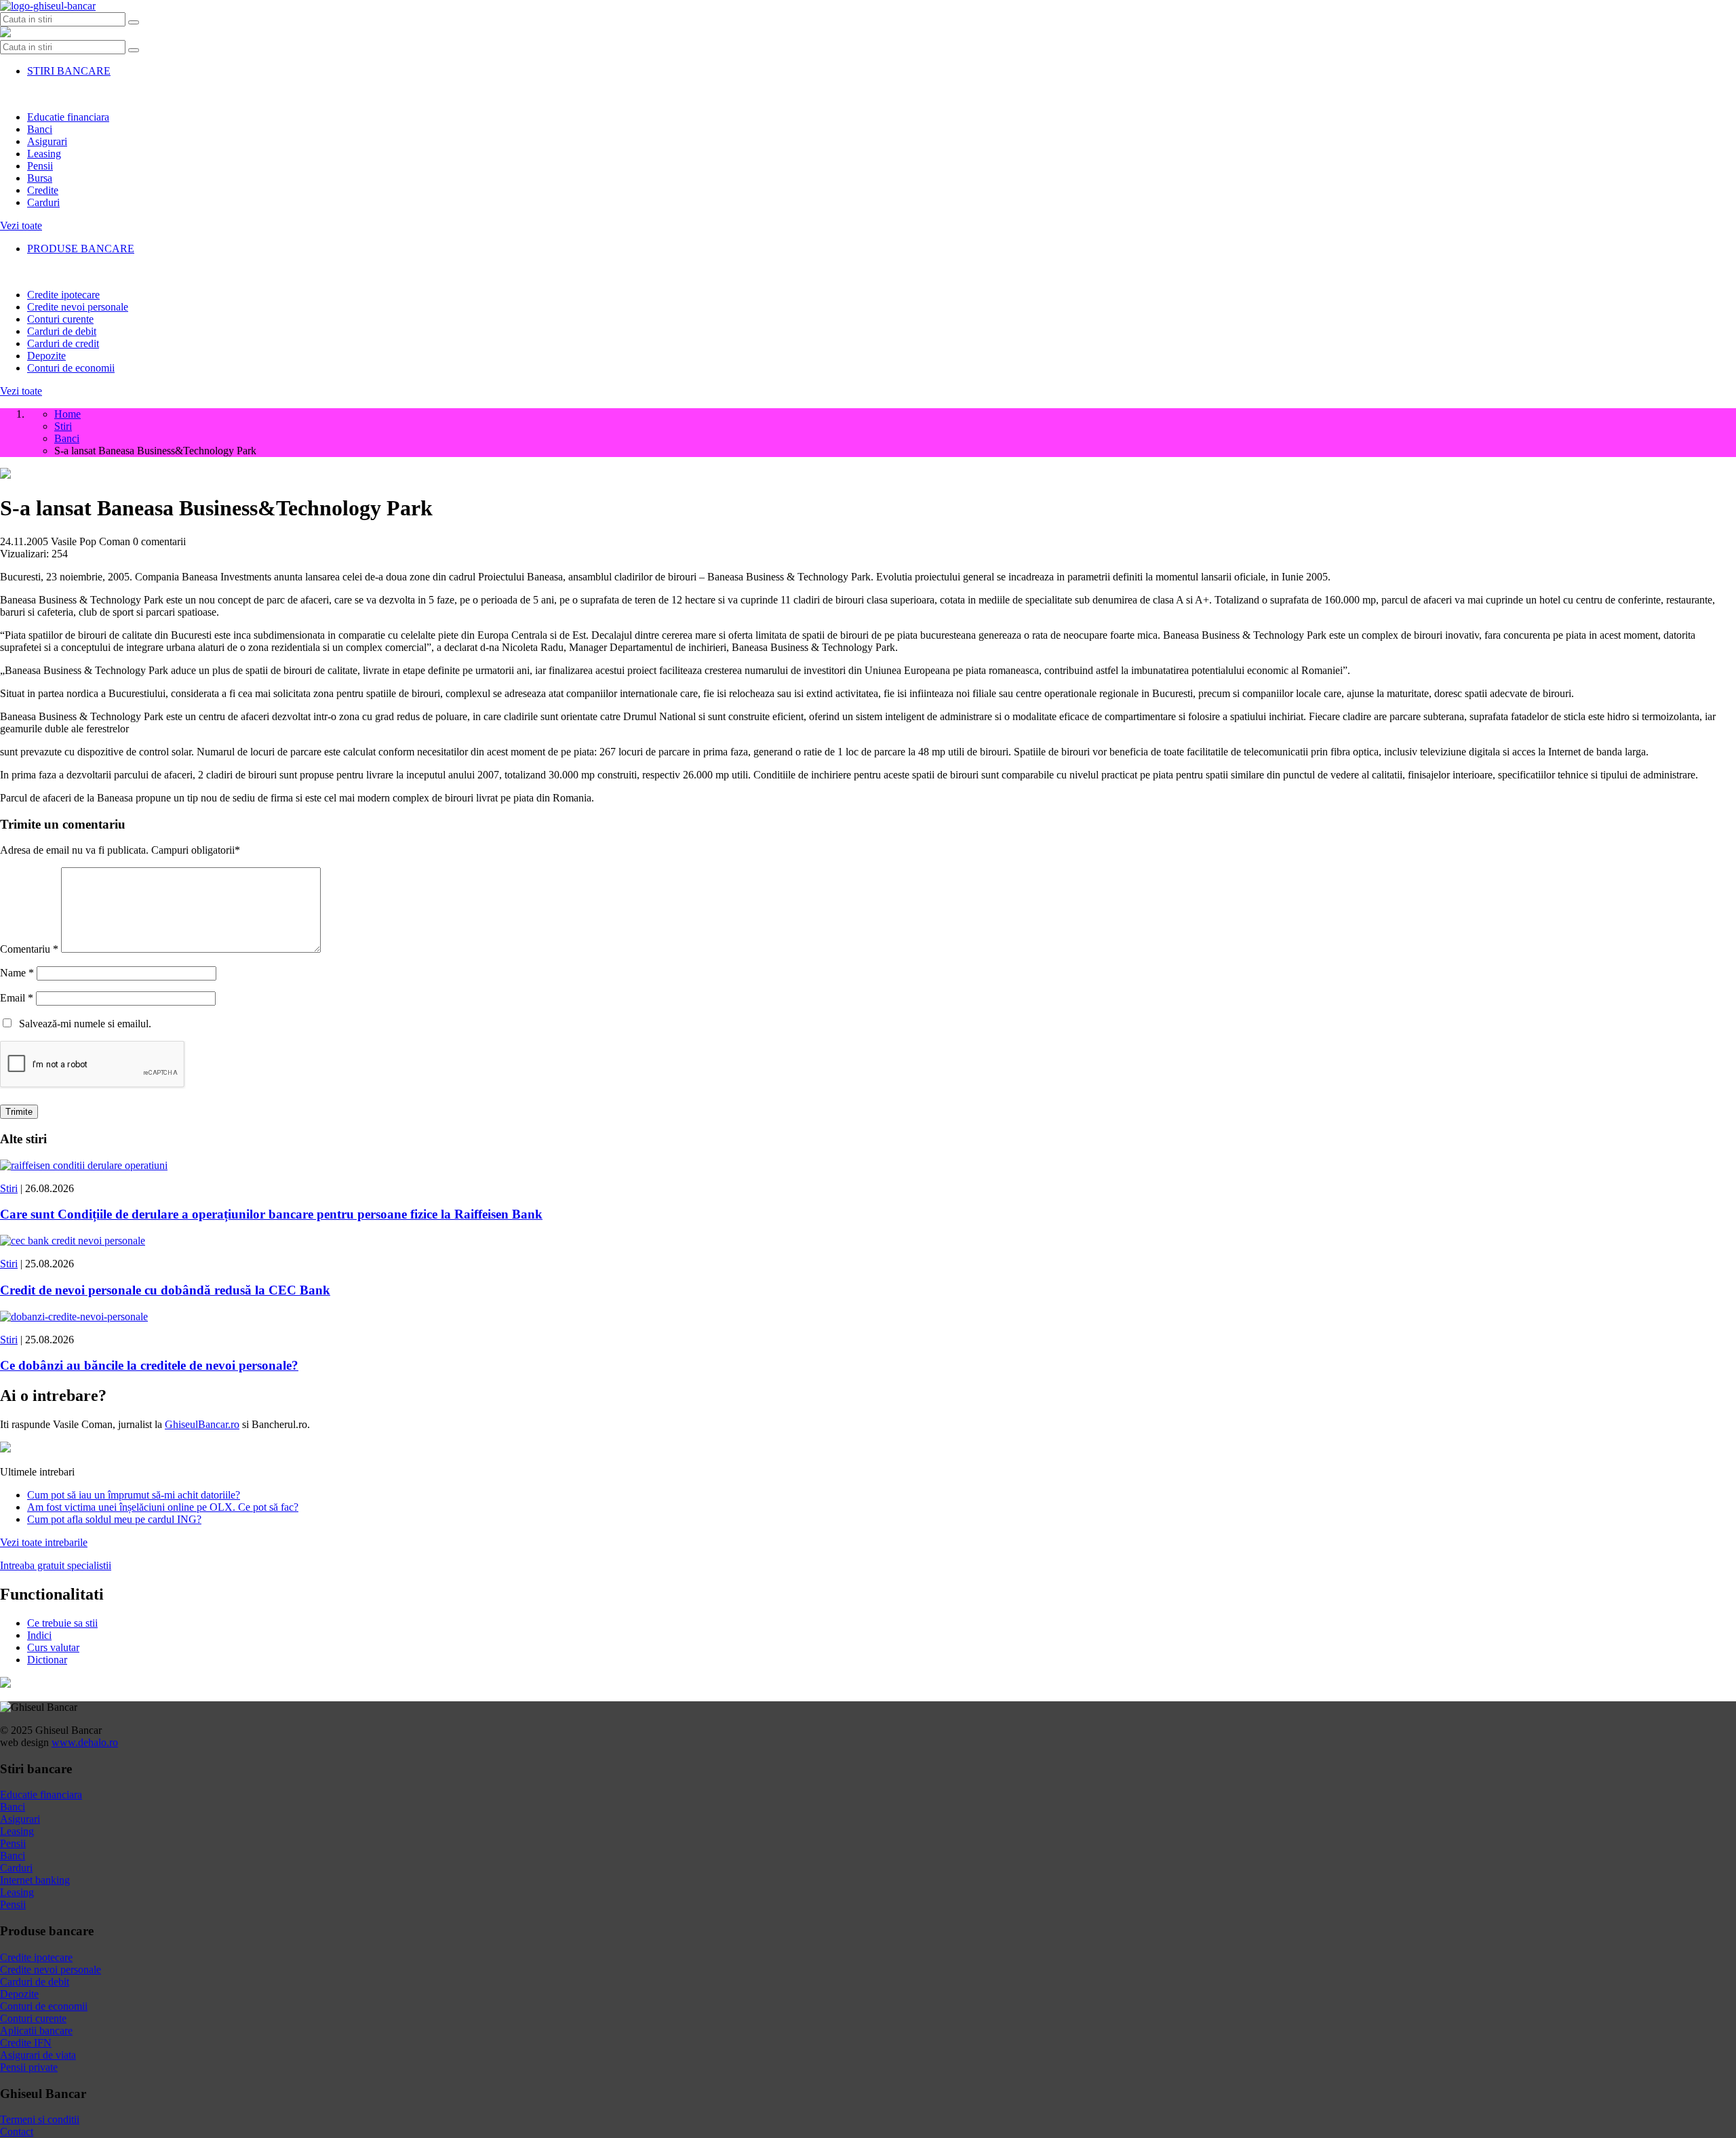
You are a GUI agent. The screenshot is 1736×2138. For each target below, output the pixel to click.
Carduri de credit (63, 343)
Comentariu (29, 949)
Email (17, 998)
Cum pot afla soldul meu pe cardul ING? (114, 1519)
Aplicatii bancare (36, 2031)
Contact (17, 2132)
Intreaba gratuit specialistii (56, 1565)
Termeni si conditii (40, 2119)
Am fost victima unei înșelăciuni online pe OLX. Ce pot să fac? (163, 1507)
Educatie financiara (68, 117)
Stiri (9, 1188)
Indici (39, 1635)
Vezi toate (21, 225)
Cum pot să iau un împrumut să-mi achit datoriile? (134, 1495)
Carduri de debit (62, 331)
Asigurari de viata (38, 2055)
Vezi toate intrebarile (44, 1542)
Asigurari (47, 141)
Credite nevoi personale (78, 307)
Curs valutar (53, 1647)
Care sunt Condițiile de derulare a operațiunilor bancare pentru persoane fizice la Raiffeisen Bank (271, 1214)
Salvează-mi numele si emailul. (82, 1024)
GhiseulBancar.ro (202, 1424)
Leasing (44, 154)
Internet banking (35, 1880)
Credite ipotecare (63, 295)
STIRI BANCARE (69, 71)
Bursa (40, 178)
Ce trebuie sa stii (62, 1623)
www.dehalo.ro (85, 1742)
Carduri (43, 202)
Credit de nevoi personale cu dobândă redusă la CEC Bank (165, 1290)
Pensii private (29, 2067)
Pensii (40, 166)
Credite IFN (26, 2043)
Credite (43, 190)
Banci (40, 129)
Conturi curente (60, 319)
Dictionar (47, 1660)
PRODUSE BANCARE (81, 249)
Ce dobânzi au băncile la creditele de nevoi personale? (149, 1365)
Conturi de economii (71, 368)
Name (17, 973)
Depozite (46, 356)
